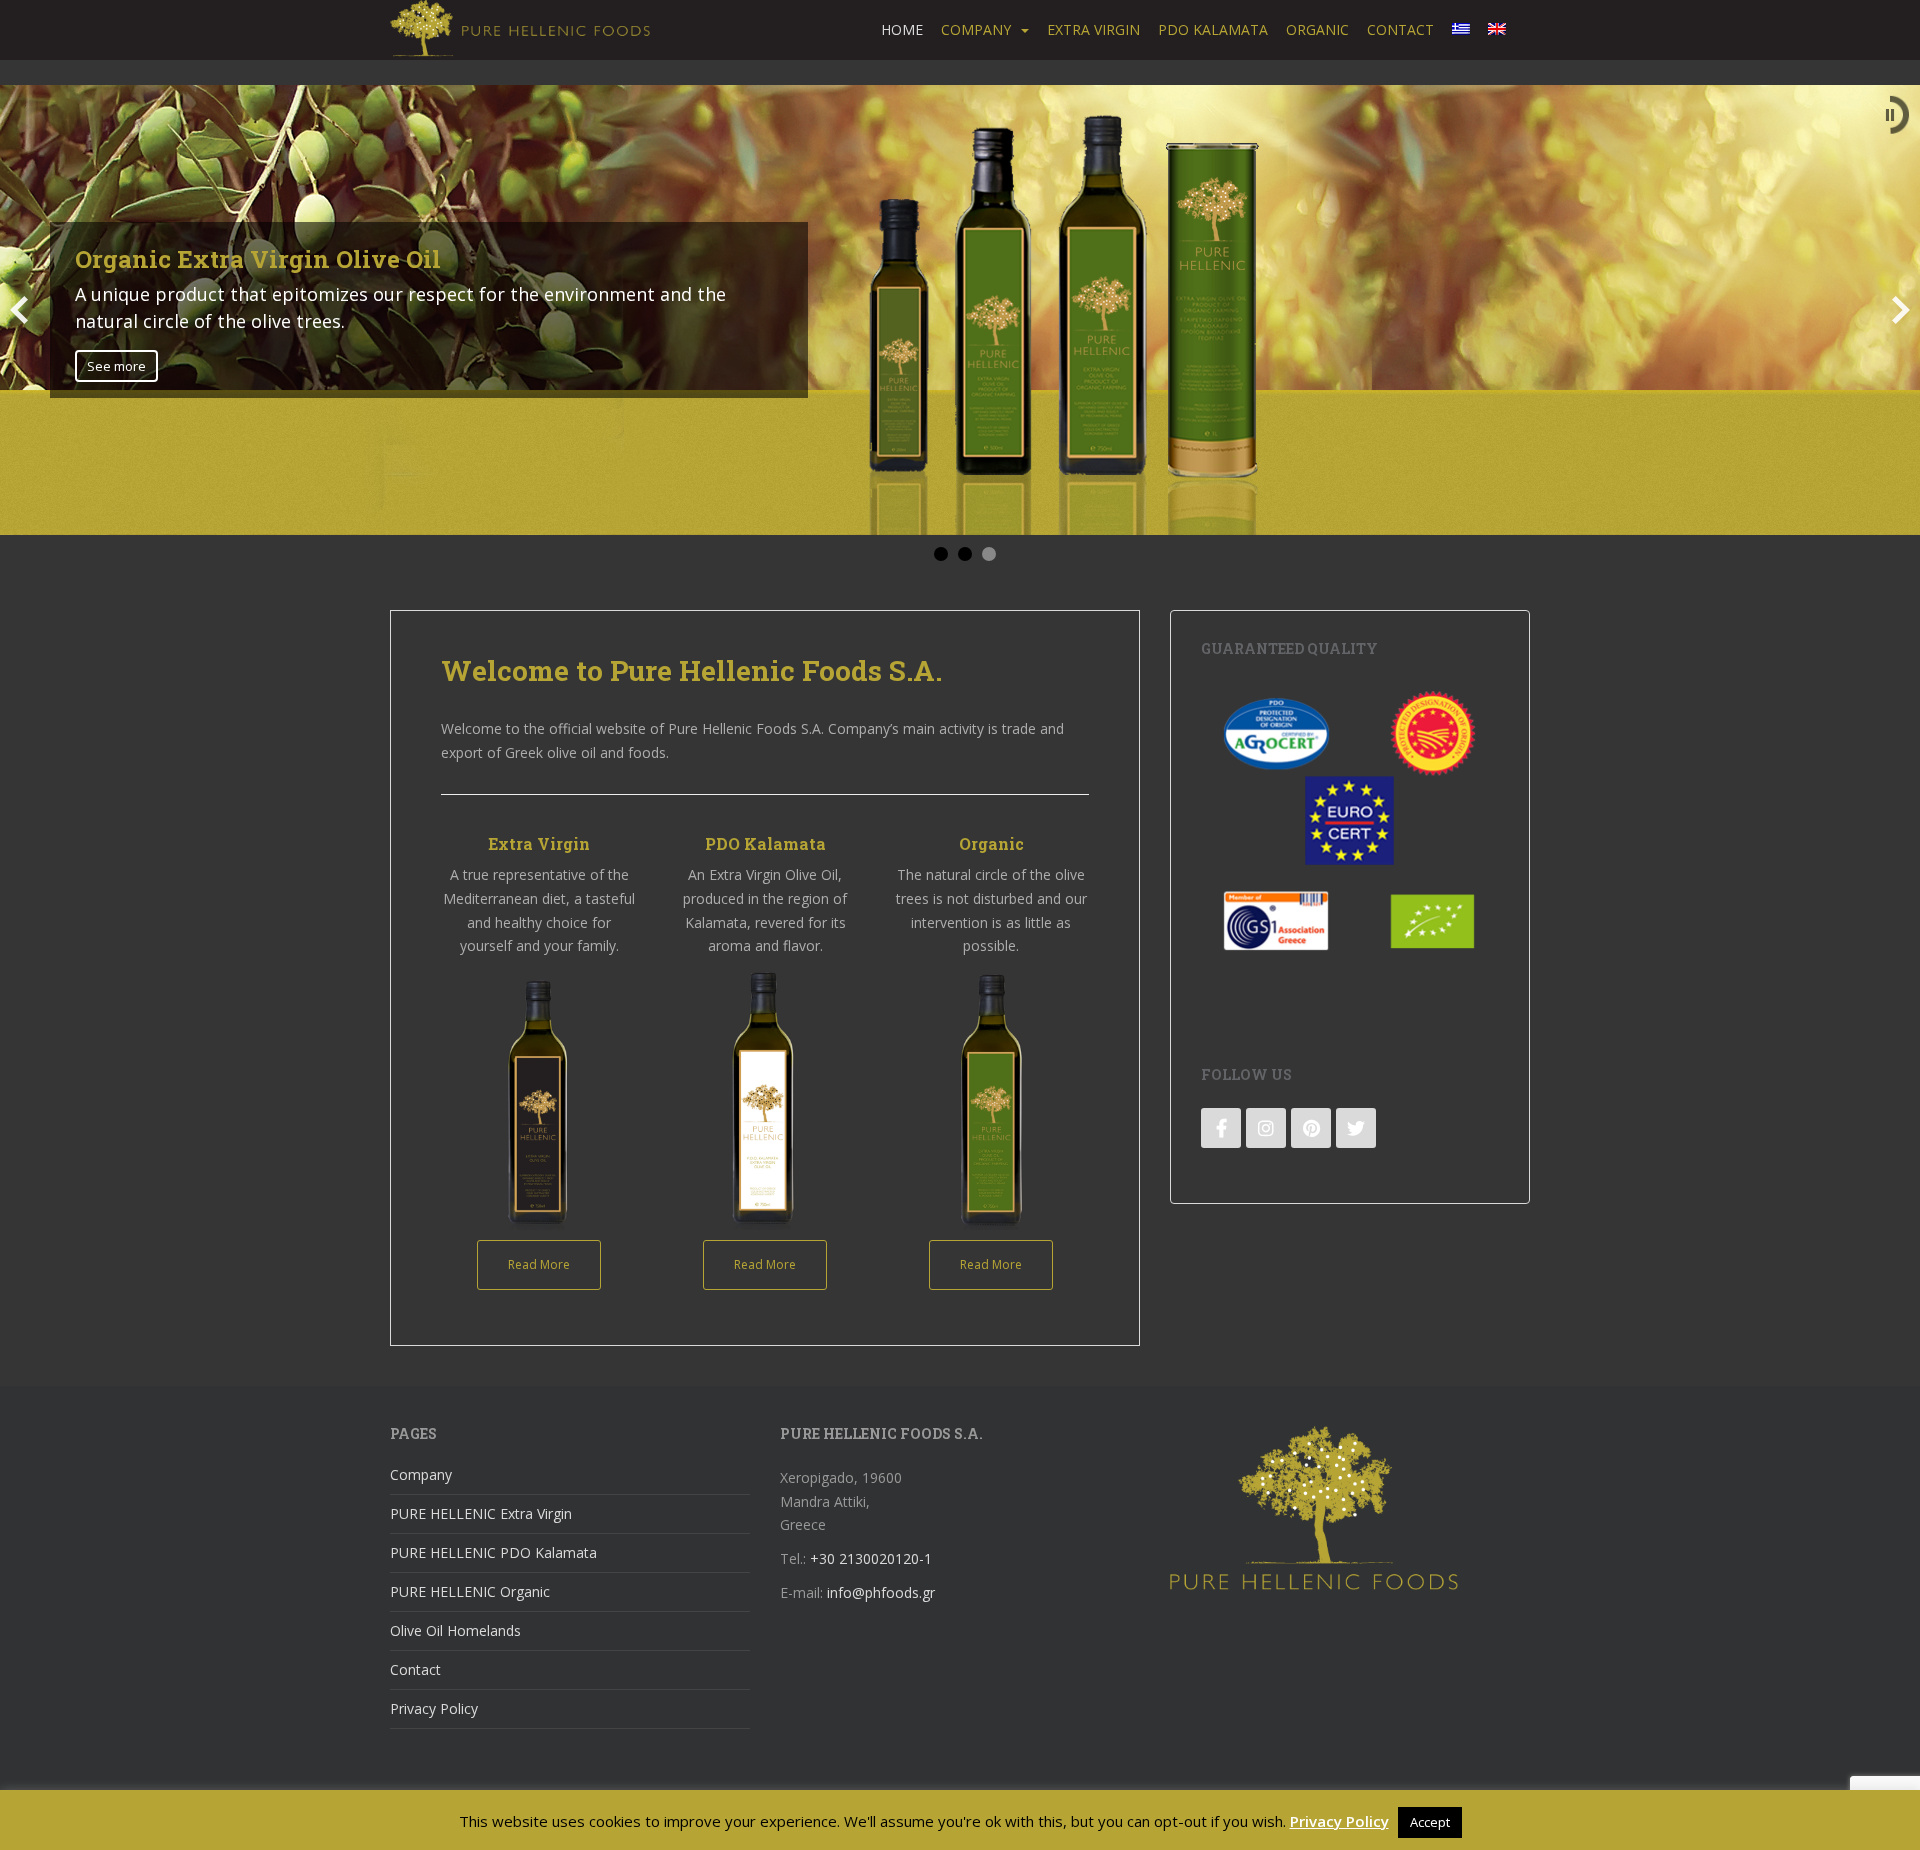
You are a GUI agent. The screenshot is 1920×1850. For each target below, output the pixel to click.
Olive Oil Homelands (455, 1630)
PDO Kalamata (1213, 29)
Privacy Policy (434, 1708)
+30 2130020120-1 (871, 1558)
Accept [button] (1430, 1822)
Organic (1317, 29)
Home (902, 29)
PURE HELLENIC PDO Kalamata (493, 1552)
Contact (1400, 29)
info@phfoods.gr (881, 1592)
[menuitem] (1461, 30)
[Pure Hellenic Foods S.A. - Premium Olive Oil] (1314, 1506)
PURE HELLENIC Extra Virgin (481, 1513)
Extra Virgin (1093, 29)
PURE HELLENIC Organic (470, 1591)
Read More (539, 1264)
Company (976, 29)
